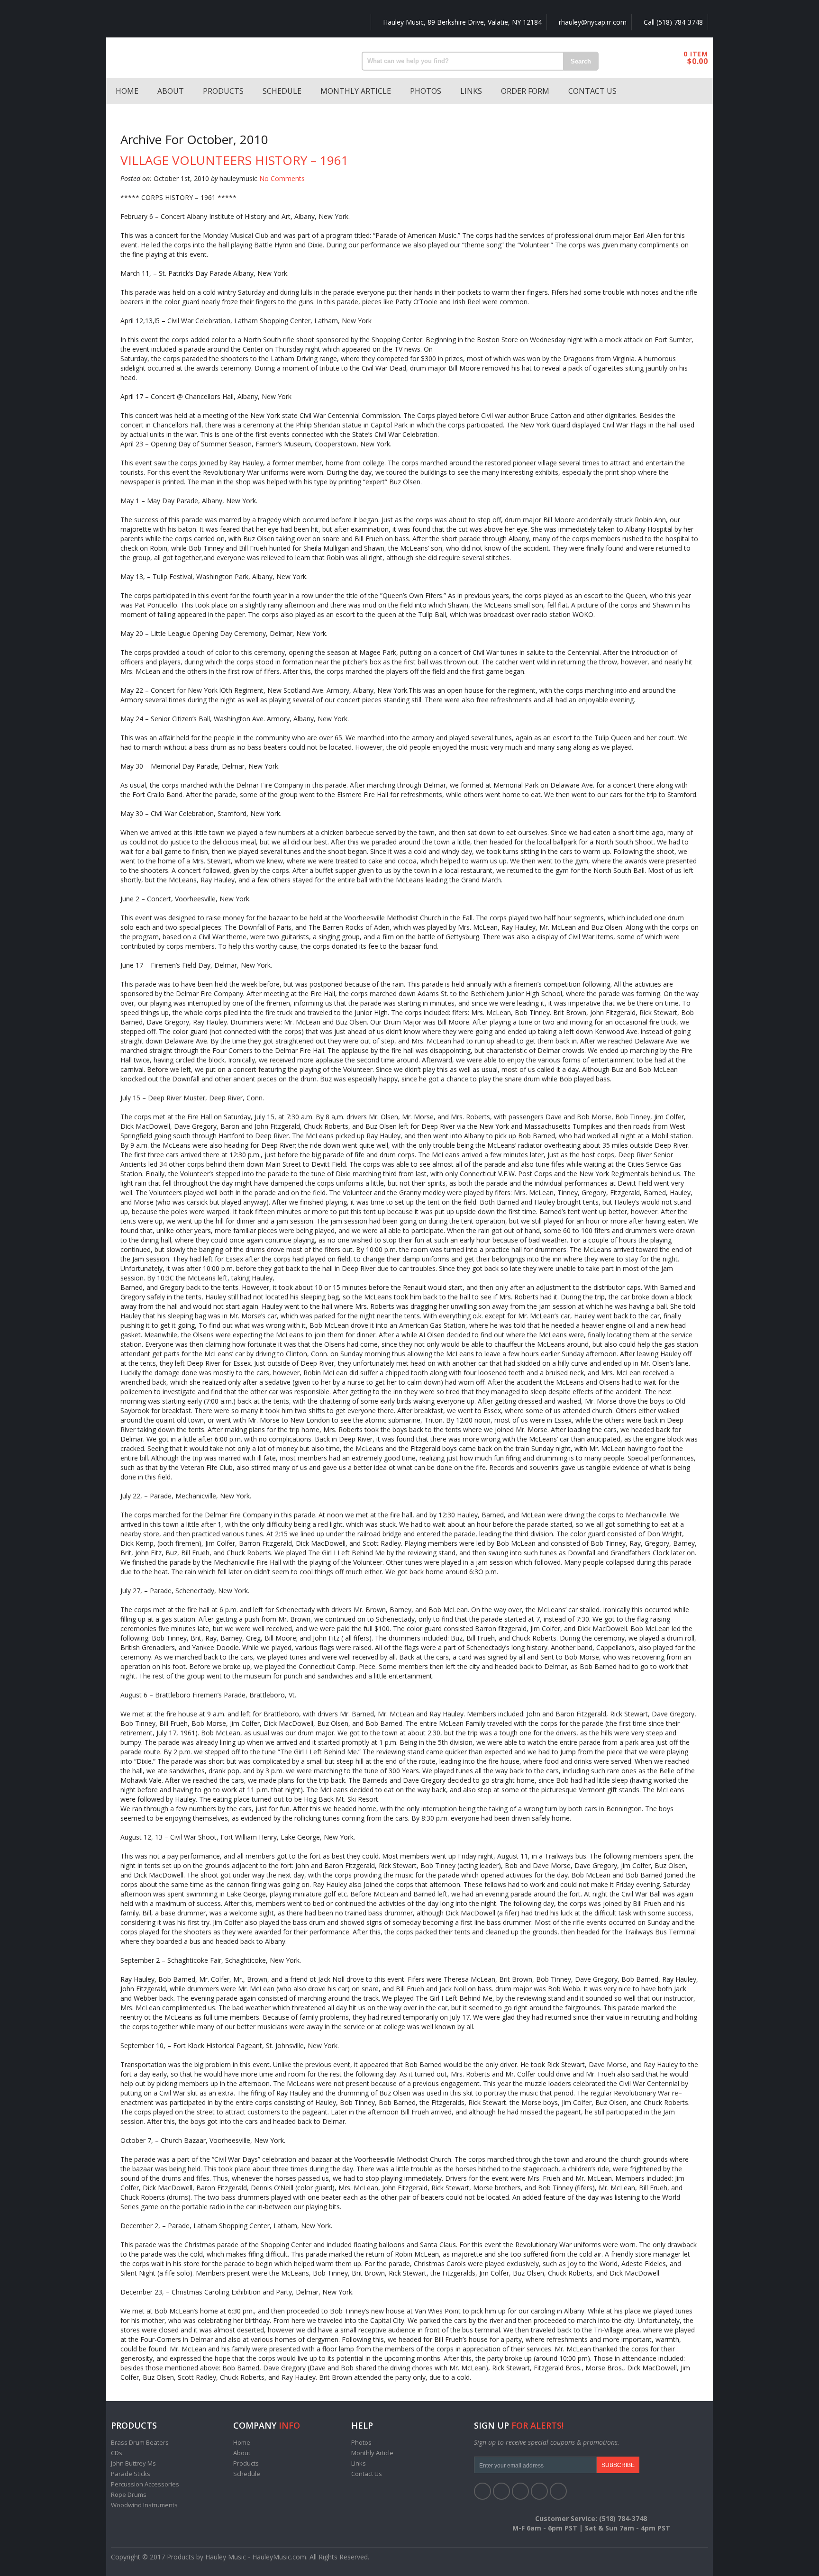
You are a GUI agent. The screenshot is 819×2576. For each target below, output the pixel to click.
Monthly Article (356, 91)
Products (223, 91)
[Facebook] (482, 2491)
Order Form (525, 91)
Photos (426, 91)
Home (127, 91)
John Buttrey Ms (133, 2463)
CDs (117, 2453)
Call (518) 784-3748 (672, 22)
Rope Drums (129, 2494)
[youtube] (539, 2491)
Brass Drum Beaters (140, 2442)
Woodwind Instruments (144, 2505)
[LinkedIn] (520, 2491)
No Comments (282, 178)
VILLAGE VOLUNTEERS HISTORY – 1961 (234, 160)
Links (471, 91)
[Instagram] (558, 2491)
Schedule (282, 91)
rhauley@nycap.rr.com (592, 22)
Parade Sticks (131, 2474)
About (171, 91)
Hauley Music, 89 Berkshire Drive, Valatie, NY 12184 (461, 22)
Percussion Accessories (145, 2484)
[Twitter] (501, 2491)
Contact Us (592, 91)
